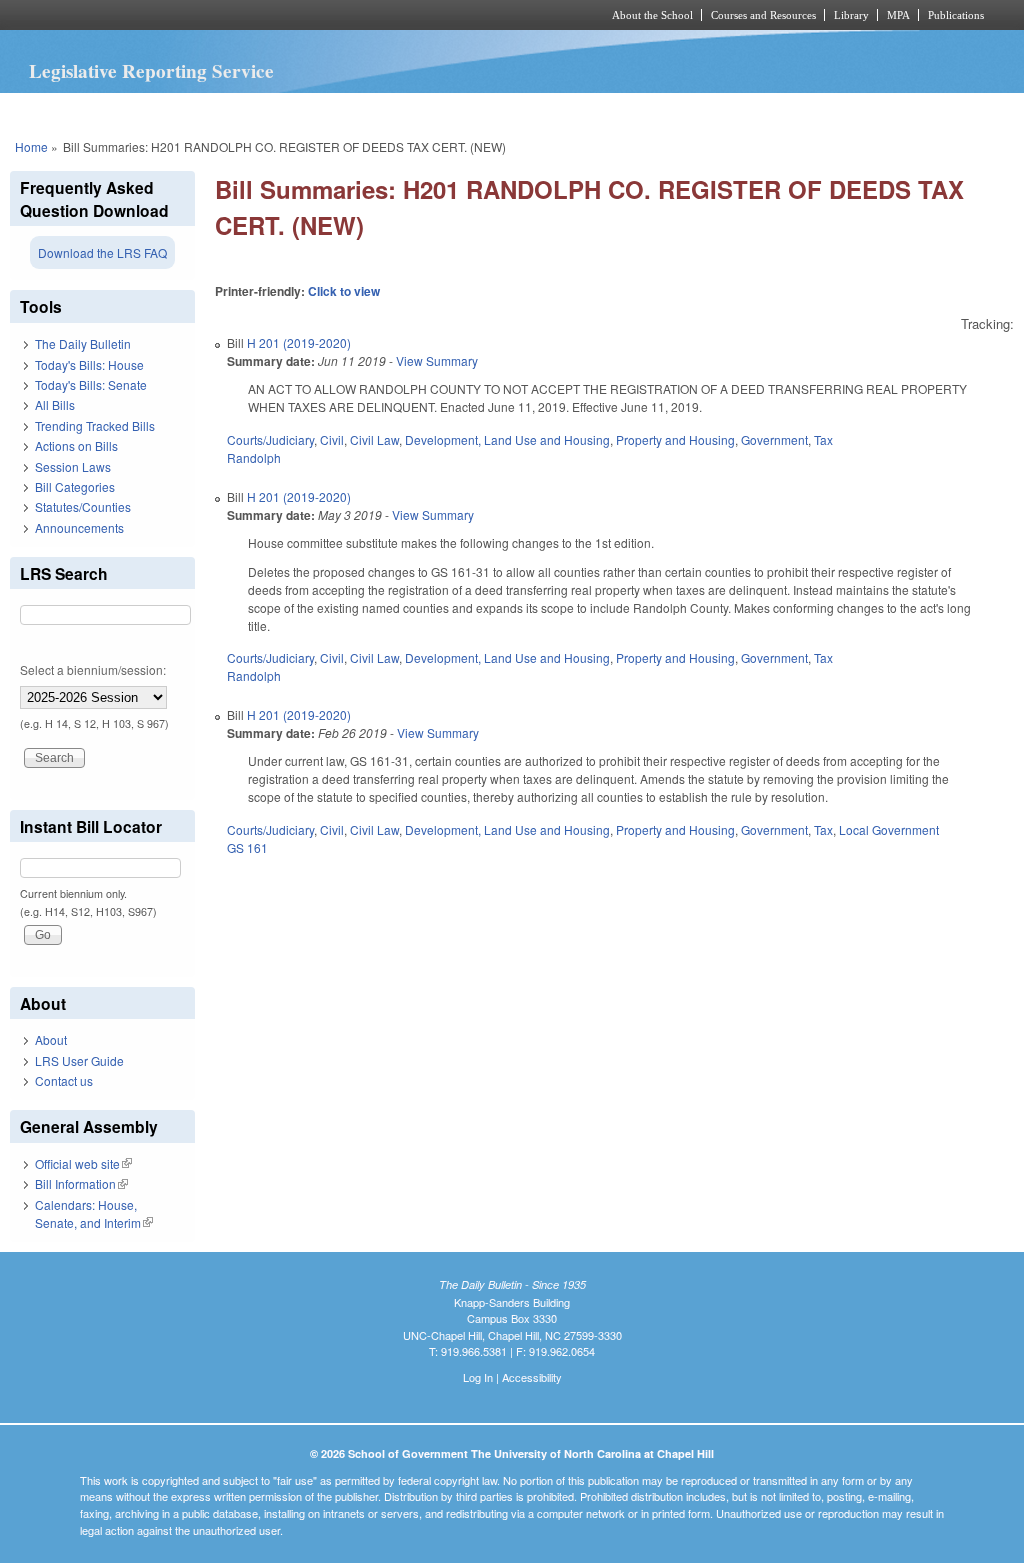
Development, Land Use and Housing (507, 439)
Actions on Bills (76, 445)
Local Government (889, 829)
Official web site (83, 1163)
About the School (652, 15)
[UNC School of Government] (247, 15)
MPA (898, 15)
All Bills (55, 404)
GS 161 (247, 847)
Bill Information (81, 1183)
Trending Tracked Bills (95, 425)
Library (851, 15)
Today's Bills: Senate (91, 384)
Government (774, 439)
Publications (956, 15)
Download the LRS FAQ (102, 252)
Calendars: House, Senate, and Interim (94, 1213)
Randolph (254, 457)
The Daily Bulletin (83, 343)
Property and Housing (675, 439)
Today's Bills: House (89, 364)
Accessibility (532, 1377)
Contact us (64, 1080)
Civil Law (374, 439)
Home (31, 146)
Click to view (344, 291)
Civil (332, 439)
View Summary (437, 360)
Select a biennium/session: (93, 669)
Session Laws (73, 466)
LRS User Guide (79, 1060)
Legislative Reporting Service (151, 71)
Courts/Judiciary (270, 439)
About (51, 1039)
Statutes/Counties (83, 506)
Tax (823, 439)
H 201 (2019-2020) (299, 342)
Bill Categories (75, 486)
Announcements (79, 527)
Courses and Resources (763, 15)
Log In (478, 1377)
